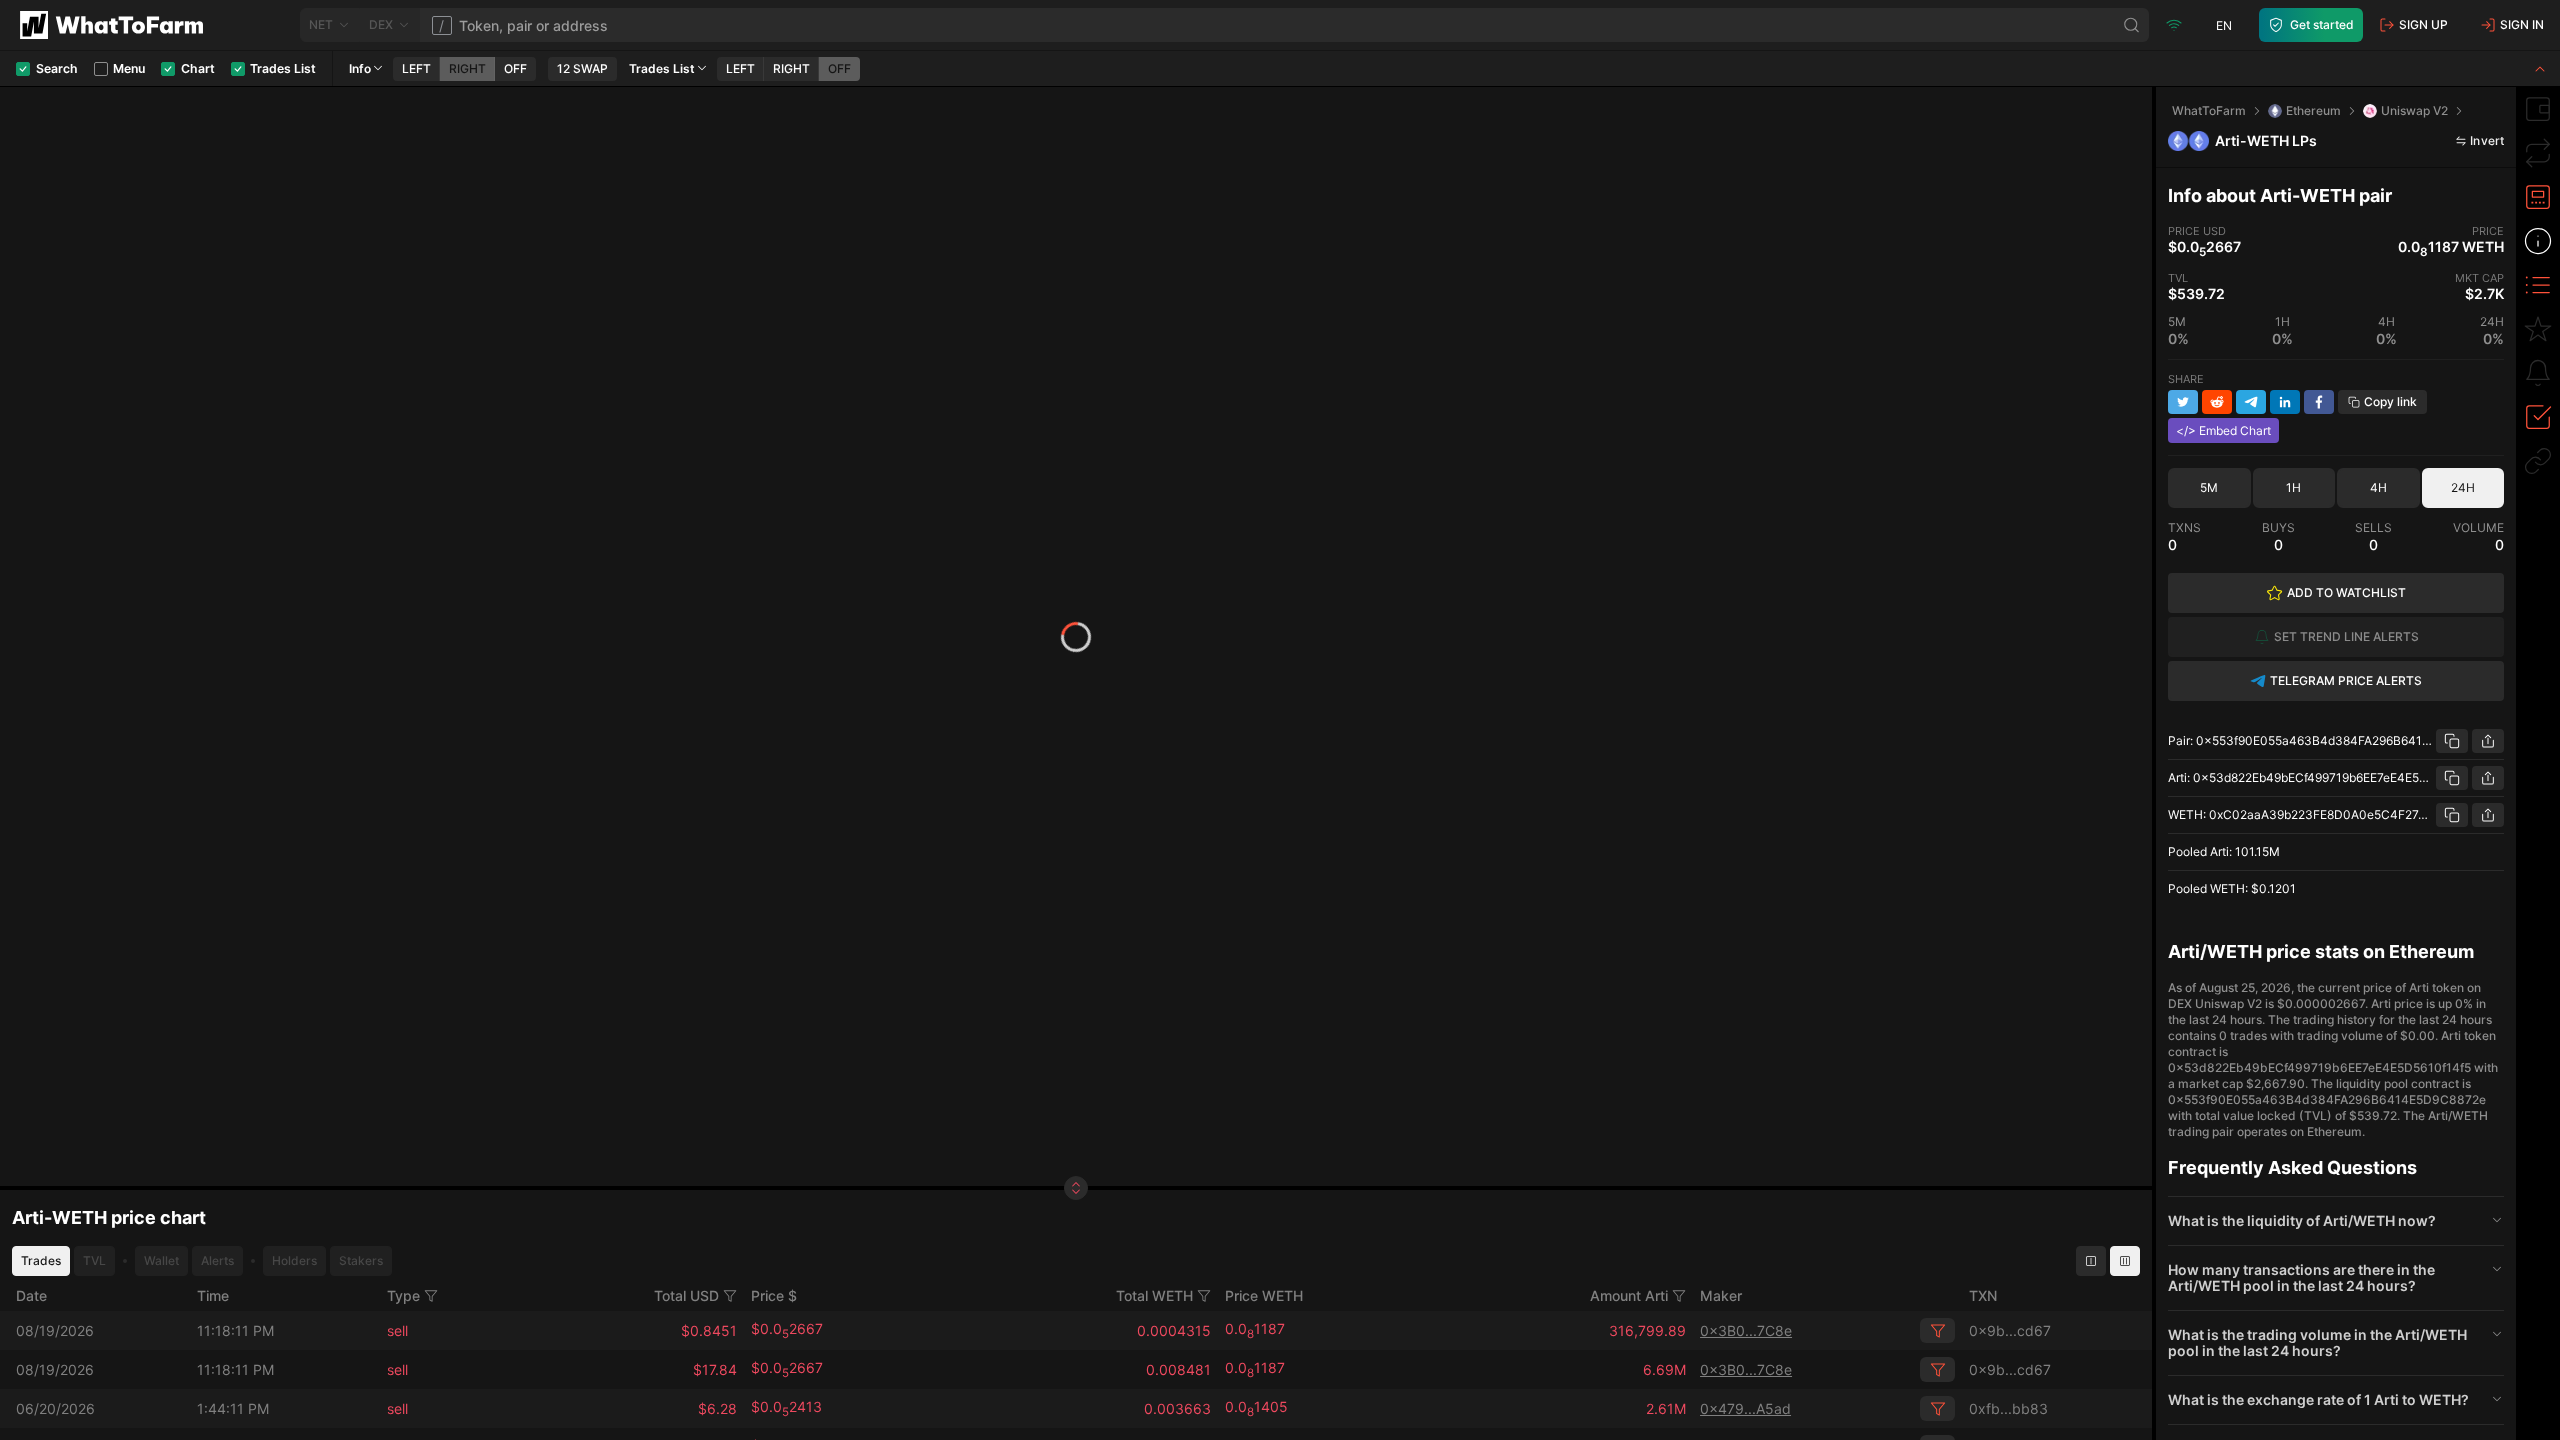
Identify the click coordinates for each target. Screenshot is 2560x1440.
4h (2378, 487)
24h (2463, 487)
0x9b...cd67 (2010, 1330)
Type (403, 1295)
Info (360, 68)
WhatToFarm (2209, 110)
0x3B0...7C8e (1746, 1330)
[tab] (2538, 109)
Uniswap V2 (2414, 110)
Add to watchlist (2346, 592)
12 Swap (582, 68)
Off (515, 68)
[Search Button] (2132, 25)
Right (467, 68)
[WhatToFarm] (117, 25)
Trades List (662, 68)
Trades (41, 1260)
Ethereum (2313, 110)
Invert (2487, 140)
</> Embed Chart (2223, 430)
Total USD (686, 1295)
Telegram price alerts (2346, 680)
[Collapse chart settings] (2540, 68)
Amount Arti (1629, 1295)
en (2224, 25)
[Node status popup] (2174, 25)
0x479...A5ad (1745, 1408)
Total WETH (1154, 1295)
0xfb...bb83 (2008, 1408)
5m (2209, 487)
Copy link (2390, 401)
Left (416, 68)
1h (2293, 487)
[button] (2336, 1221)
